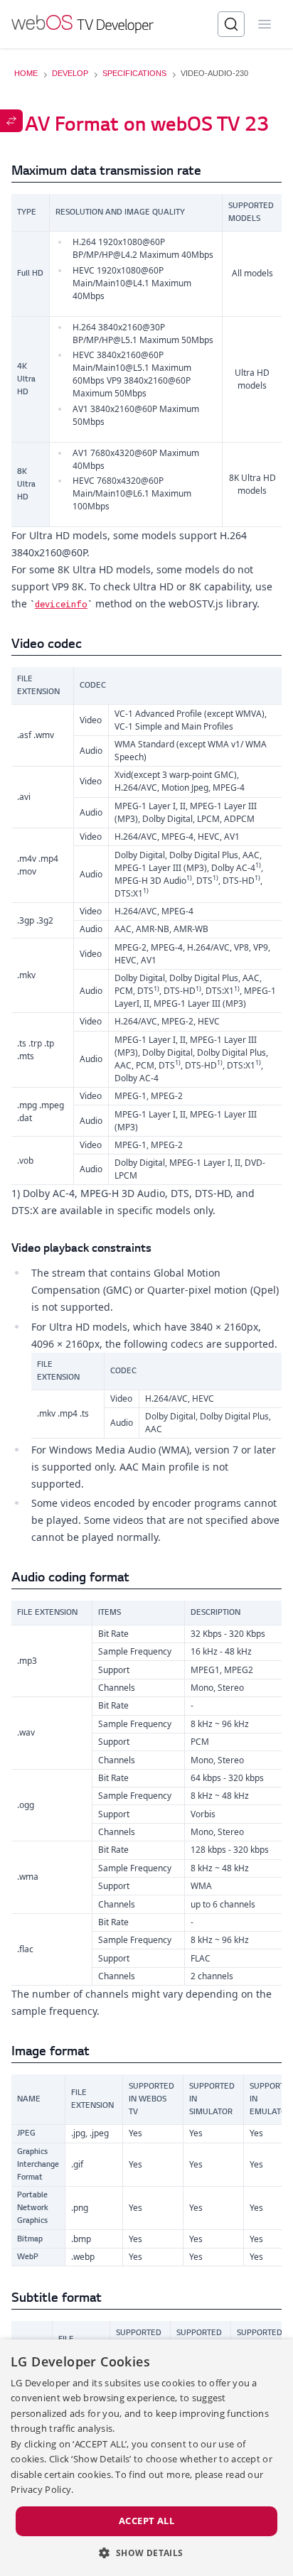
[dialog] (146, 2458)
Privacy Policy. (42, 2489)
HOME (26, 73)
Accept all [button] (146, 2521)
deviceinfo (61, 604)
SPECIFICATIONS (134, 73)
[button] (146, 2553)
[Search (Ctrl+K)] (231, 24)
